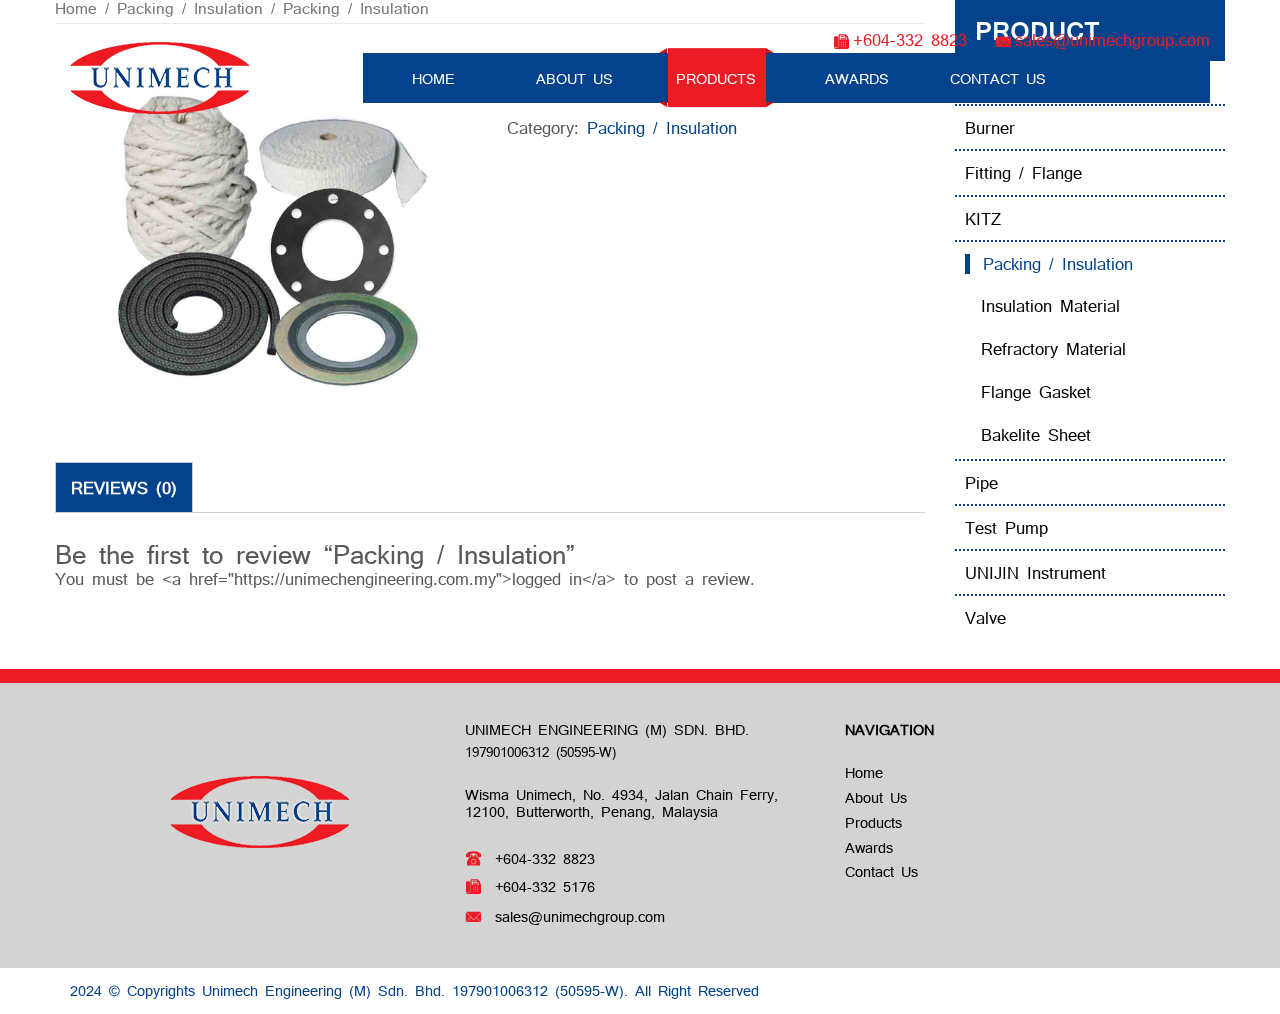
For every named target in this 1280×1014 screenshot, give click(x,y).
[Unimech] (160, 75)
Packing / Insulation (1058, 263)
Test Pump (1006, 527)
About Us (574, 79)
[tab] (124, 487)
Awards (857, 79)
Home (433, 79)
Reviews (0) (124, 487)
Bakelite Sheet (1036, 434)
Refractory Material (1053, 348)
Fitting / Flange (1023, 172)
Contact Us (998, 79)
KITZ (983, 218)
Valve (985, 617)
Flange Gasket (1036, 391)
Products (716, 79)
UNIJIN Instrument (1035, 572)
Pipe (981, 482)
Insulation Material (1050, 305)
